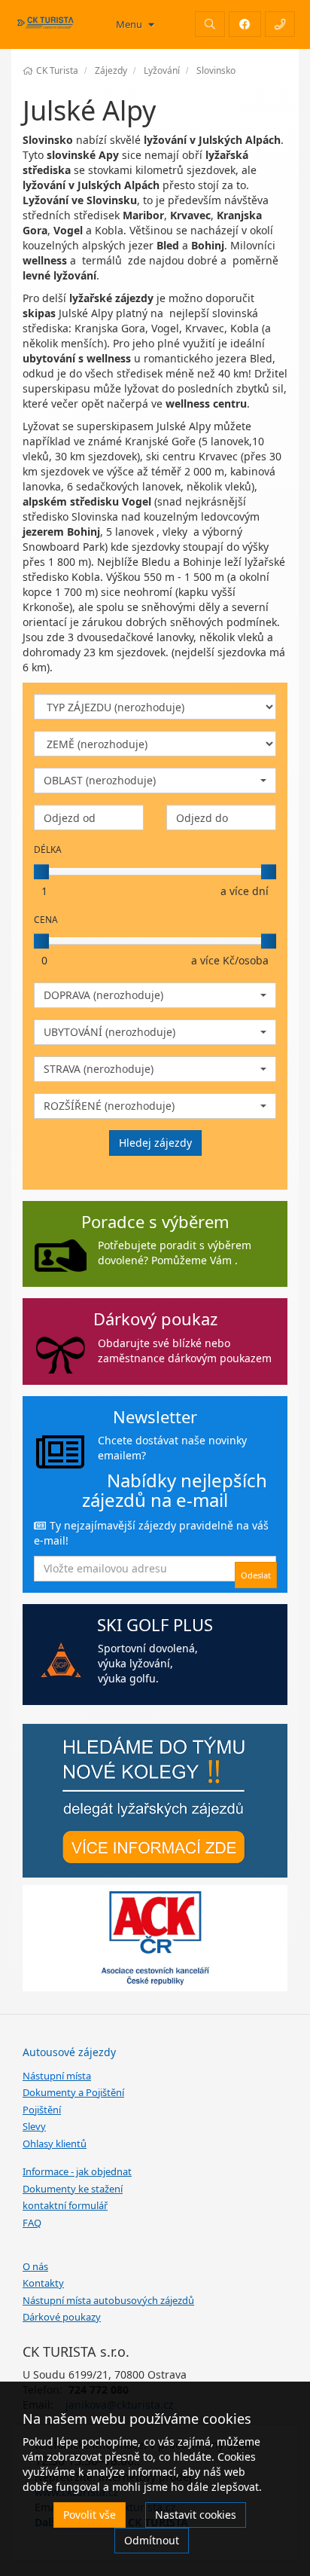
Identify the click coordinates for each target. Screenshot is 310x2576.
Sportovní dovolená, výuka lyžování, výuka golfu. (148, 1663)
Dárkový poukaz (155, 1319)
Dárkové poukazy (62, 2317)
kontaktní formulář (65, 2205)
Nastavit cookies (196, 2515)
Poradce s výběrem (155, 1221)
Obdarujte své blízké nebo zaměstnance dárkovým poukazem (185, 1351)
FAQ (32, 2223)
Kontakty (43, 2283)
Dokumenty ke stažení (73, 2189)
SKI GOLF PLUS (155, 1624)
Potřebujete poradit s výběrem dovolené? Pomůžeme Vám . (175, 1253)
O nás (35, 2266)
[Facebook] (245, 24)
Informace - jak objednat (77, 2171)
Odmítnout (152, 2540)
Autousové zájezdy (69, 2052)
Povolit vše (90, 2515)
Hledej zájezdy (155, 1143)
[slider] (41, 872)
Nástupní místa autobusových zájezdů (108, 2300)
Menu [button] (130, 24)
